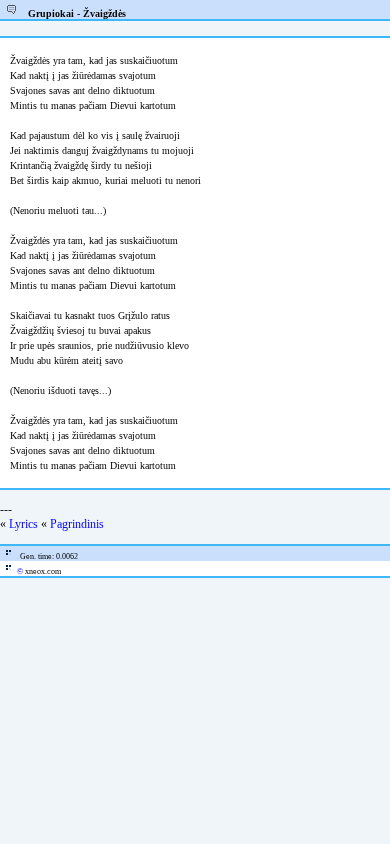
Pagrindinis (77, 524)
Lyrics (23, 524)
